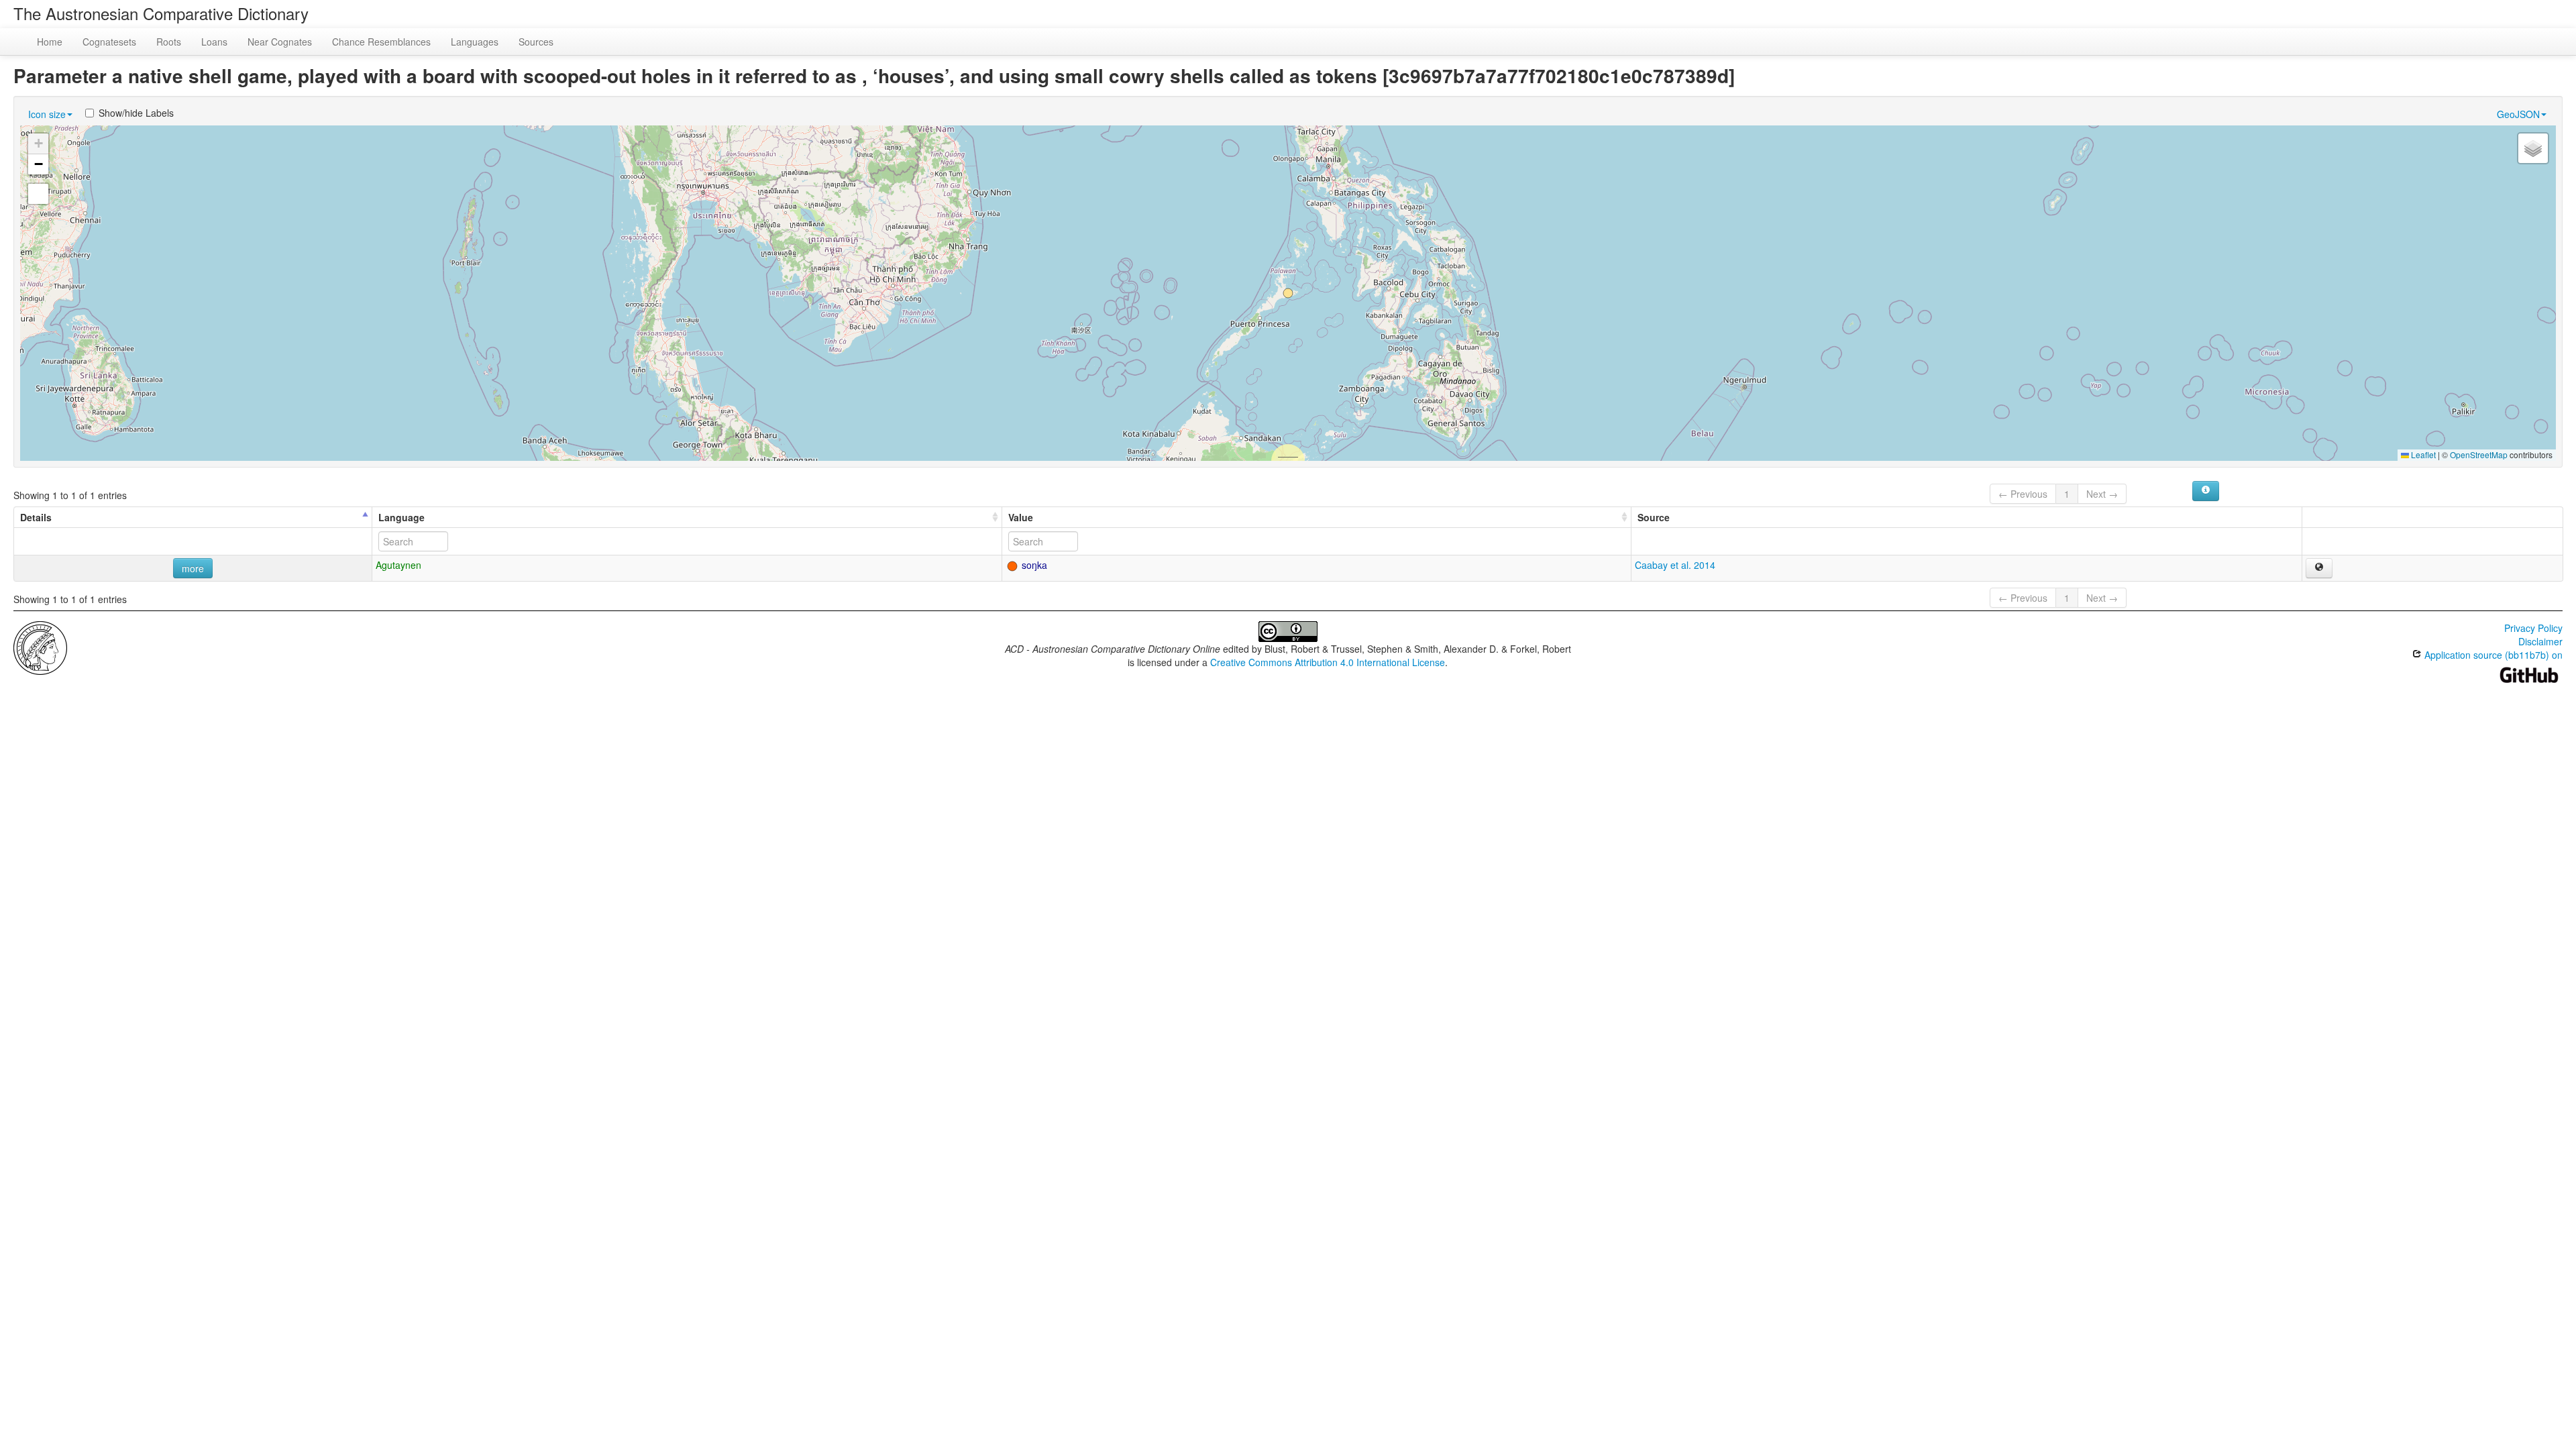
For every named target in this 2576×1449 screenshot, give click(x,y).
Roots (169, 42)
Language (401, 517)
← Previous (2023, 494)
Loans (214, 42)
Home (50, 42)
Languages (475, 42)
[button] (1288, 293)
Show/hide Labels (136, 113)
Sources (536, 42)
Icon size (47, 114)
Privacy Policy (2533, 628)
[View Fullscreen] (38, 194)
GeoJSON (2518, 114)
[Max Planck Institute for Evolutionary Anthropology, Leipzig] (40, 647)
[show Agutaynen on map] (2319, 568)
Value (1021, 517)
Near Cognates (280, 42)
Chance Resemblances (381, 42)
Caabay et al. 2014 (1675, 565)
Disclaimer (2540, 641)
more (193, 568)
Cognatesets (109, 42)
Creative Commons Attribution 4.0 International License (1328, 662)
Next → (2102, 494)
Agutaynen (398, 565)
